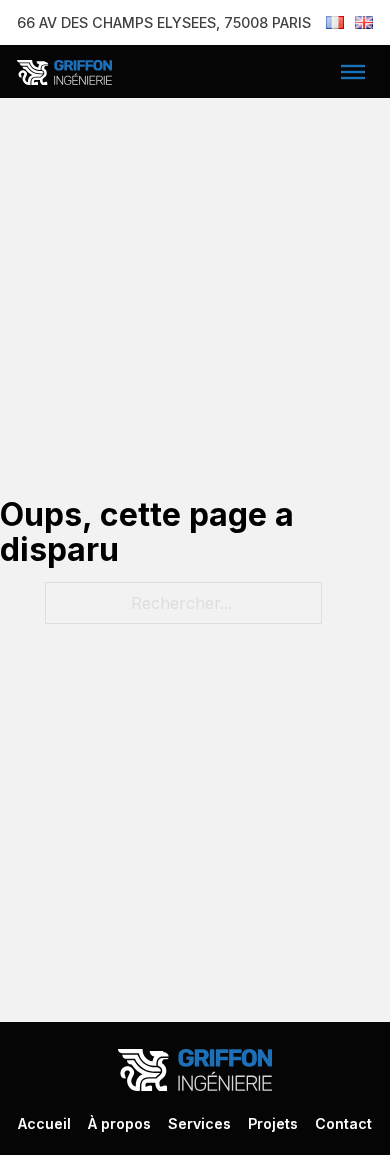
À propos (119, 1123)
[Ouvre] (353, 72)
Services (199, 1123)
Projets (273, 1123)
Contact (343, 1123)
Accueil (44, 1123)
